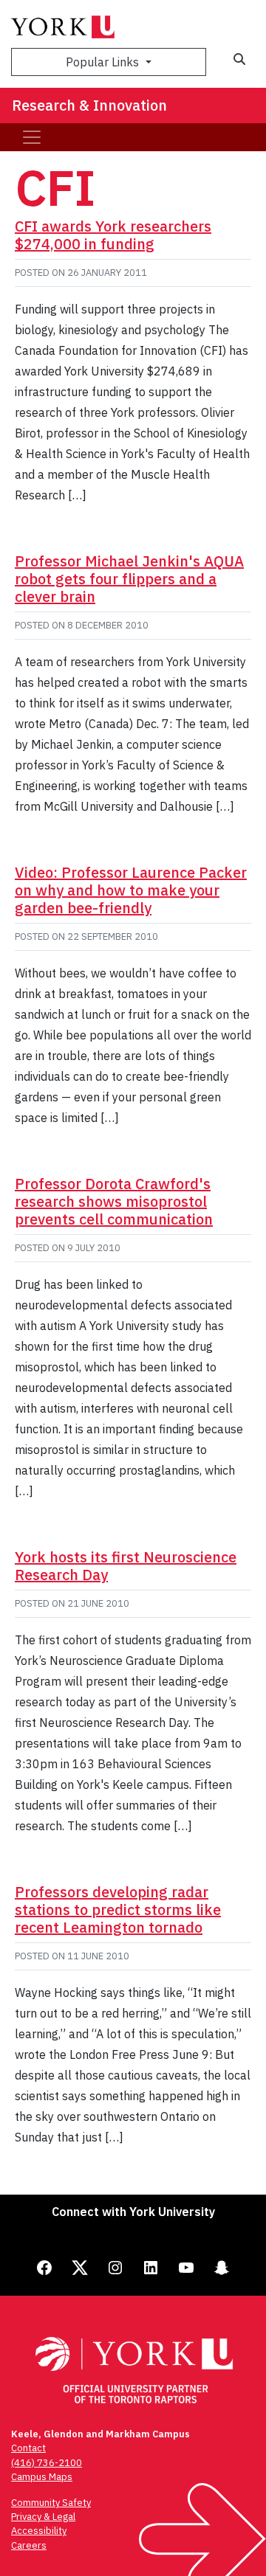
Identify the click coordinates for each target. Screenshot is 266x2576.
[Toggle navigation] (32, 137)
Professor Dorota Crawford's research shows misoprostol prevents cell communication (114, 1201)
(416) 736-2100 (47, 2463)
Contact (28, 2448)
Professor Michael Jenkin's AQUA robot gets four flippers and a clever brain (129, 579)
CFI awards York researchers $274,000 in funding (113, 235)
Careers (29, 2545)
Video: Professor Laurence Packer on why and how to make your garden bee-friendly (131, 890)
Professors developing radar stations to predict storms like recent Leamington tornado (118, 1910)
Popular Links (104, 62)
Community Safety (51, 2503)
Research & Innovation (89, 105)
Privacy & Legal (43, 2517)
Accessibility (39, 2531)
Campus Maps (42, 2477)
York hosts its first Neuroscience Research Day (126, 1566)
